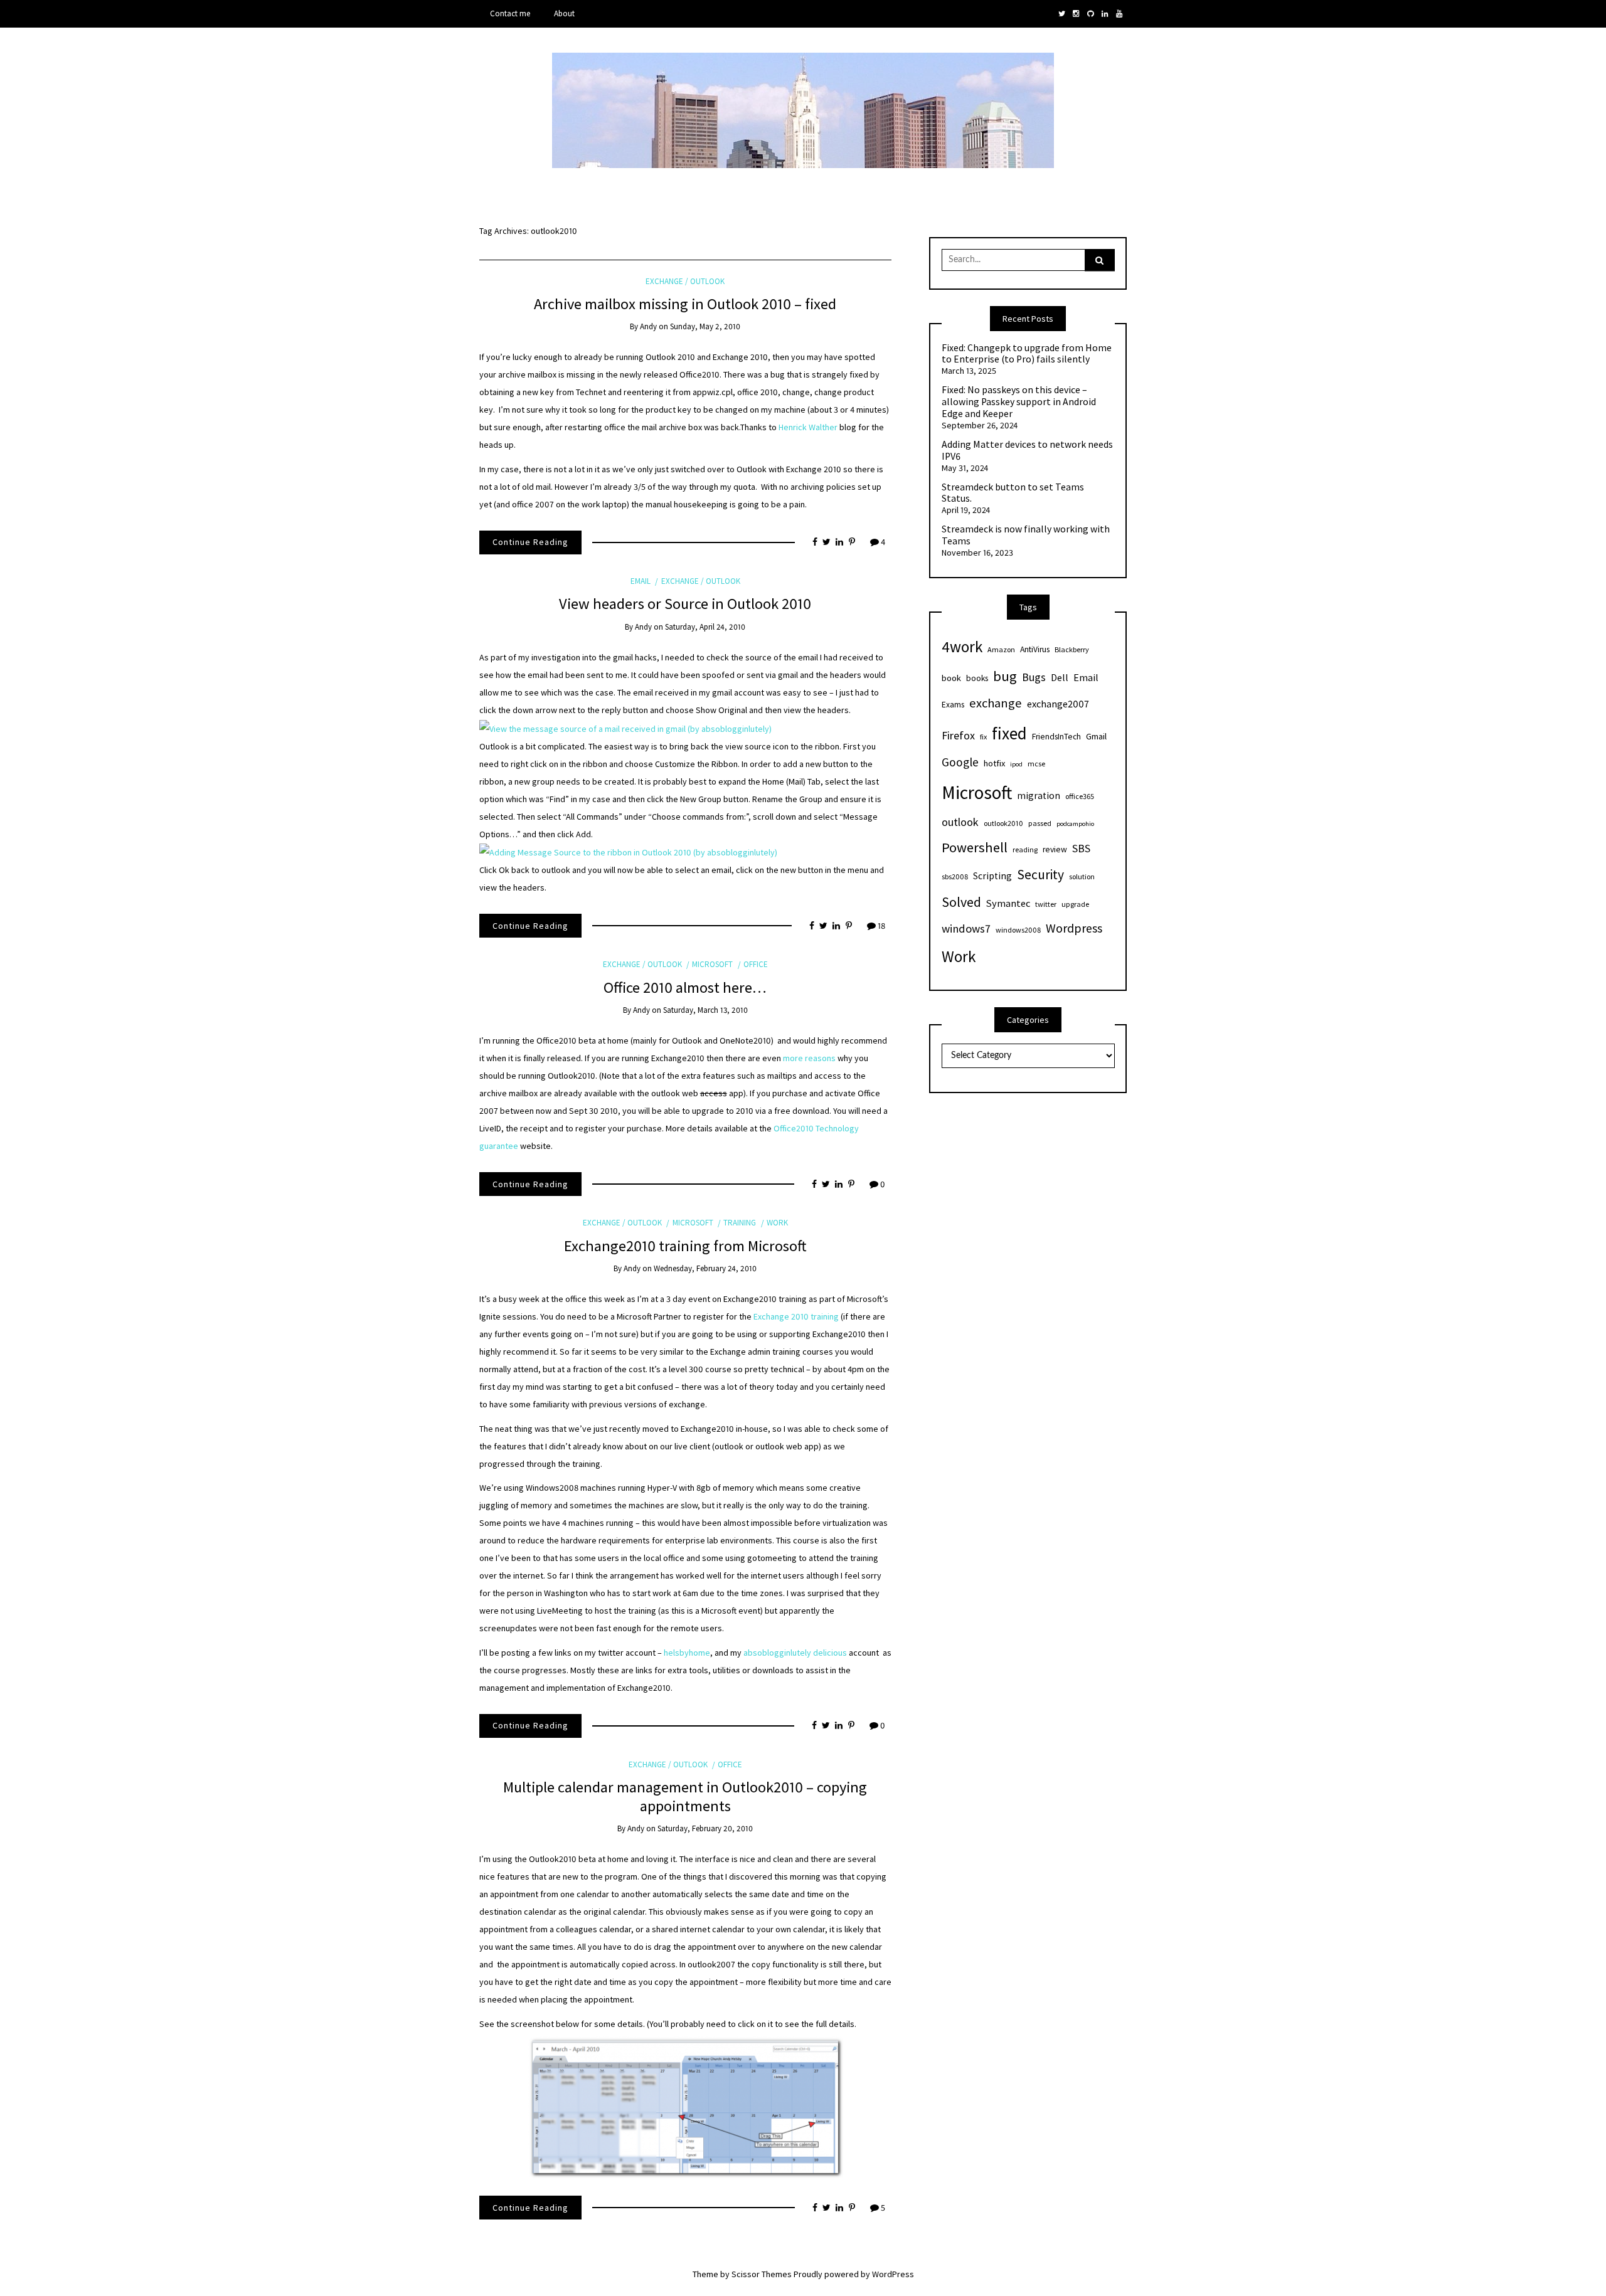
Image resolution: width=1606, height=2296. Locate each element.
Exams (953, 705)
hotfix (994, 763)
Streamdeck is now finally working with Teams (1026, 535)
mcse (1036, 764)
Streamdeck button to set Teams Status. (1013, 493)
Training (740, 1223)
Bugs (1034, 677)
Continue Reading (530, 542)
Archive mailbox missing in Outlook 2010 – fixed (685, 304)
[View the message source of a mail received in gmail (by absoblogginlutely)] (625, 727)
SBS (1081, 848)
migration (1039, 796)
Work (777, 1223)
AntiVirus (1035, 649)
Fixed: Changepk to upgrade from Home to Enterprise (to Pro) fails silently (1027, 354)
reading (1025, 849)
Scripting (992, 876)
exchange (996, 703)
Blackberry (1072, 649)
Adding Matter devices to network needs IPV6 (1027, 451)
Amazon (1001, 649)
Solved (961, 902)
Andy (648, 326)
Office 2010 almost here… (685, 987)
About (564, 13)
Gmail (1096, 736)
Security (1040, 875)
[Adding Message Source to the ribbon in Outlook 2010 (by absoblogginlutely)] (628, 852)
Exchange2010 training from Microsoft (685, 1246)
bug (1005, 676)
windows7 (966, 928)
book (951, 678)
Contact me (510, 13)
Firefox (958, 735)
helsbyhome (687, 1653)
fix (983, 737)
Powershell (975, 847)
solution (1082, 876)
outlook (960, 822)
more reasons (809, 1058)
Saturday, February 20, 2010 (705, 1828)
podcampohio (1075, 824)
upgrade (1075, 904)
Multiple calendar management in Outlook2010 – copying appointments (685, 1796)
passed (1040, 823)
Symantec (1008, 903)
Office (756, 964)
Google (960, 762)
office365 (1080, 796)
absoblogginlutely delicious (795, 1653)
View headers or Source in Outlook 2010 (685, 604)
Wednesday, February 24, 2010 (705, 1268)
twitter (1046, 904)
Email (641, 581)
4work (962, 647)
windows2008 (1018, 930)
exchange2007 (1058, 704)
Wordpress (1074, 928)
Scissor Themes (762, 2274)
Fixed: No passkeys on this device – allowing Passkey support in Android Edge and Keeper (1019, 402)
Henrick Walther (808, 427)
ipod (1016, 764)
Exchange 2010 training (796, 1316)
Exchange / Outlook (685, 281)
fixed (1009, 733)
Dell (1060, 677)
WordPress (893, 2274)
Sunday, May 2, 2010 (705, 326)
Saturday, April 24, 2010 (705, 627)
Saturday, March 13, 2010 (705, 1010)
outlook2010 (1003, 823)
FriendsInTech (1056, 737)
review (1055, 849)
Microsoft (712, 964)
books (977, 678)
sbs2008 (955, 876)
